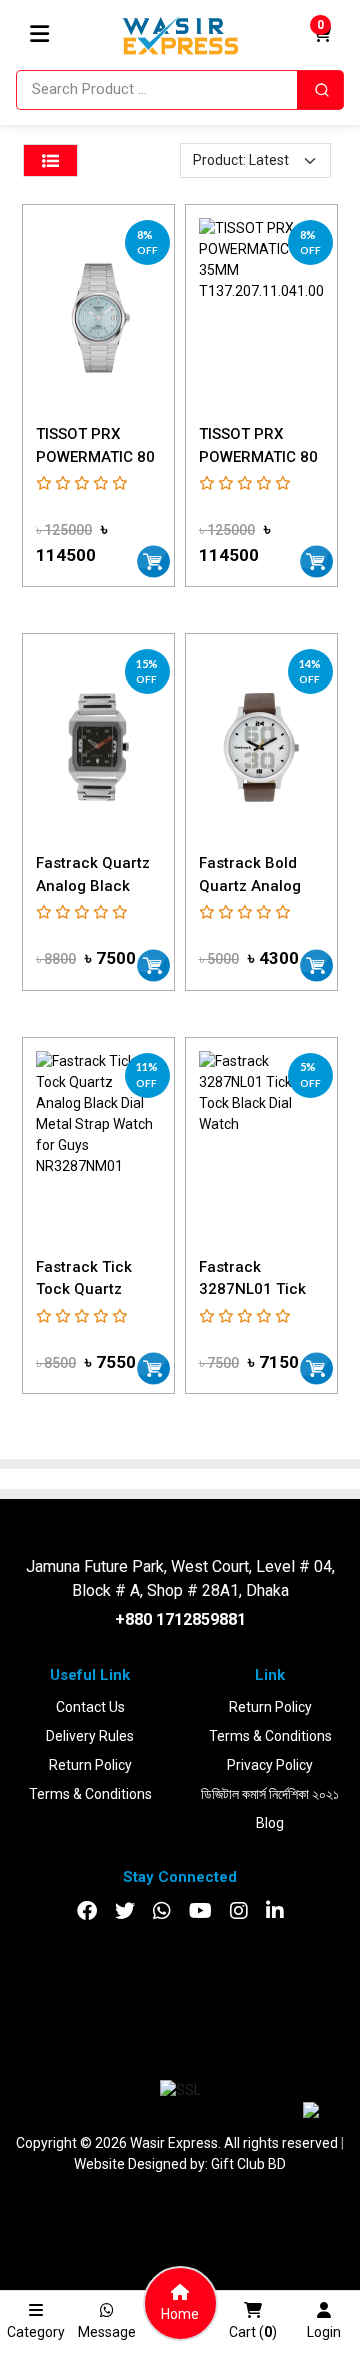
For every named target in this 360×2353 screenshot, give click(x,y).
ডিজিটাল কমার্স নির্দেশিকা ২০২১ (270, 1794)
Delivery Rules (90, 1736)
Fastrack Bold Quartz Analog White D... (250, 885)
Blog (270, 1823)
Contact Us (90, 1707)
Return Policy (90, 1765)
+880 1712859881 (180, 1619)
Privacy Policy (270, 1765)
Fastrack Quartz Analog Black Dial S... (93, 885)
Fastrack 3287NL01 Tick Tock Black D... (252, 1289)
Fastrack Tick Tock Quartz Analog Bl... (84, 1289)
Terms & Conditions (90, 1794)
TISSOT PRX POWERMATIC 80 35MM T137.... (95, 456)
